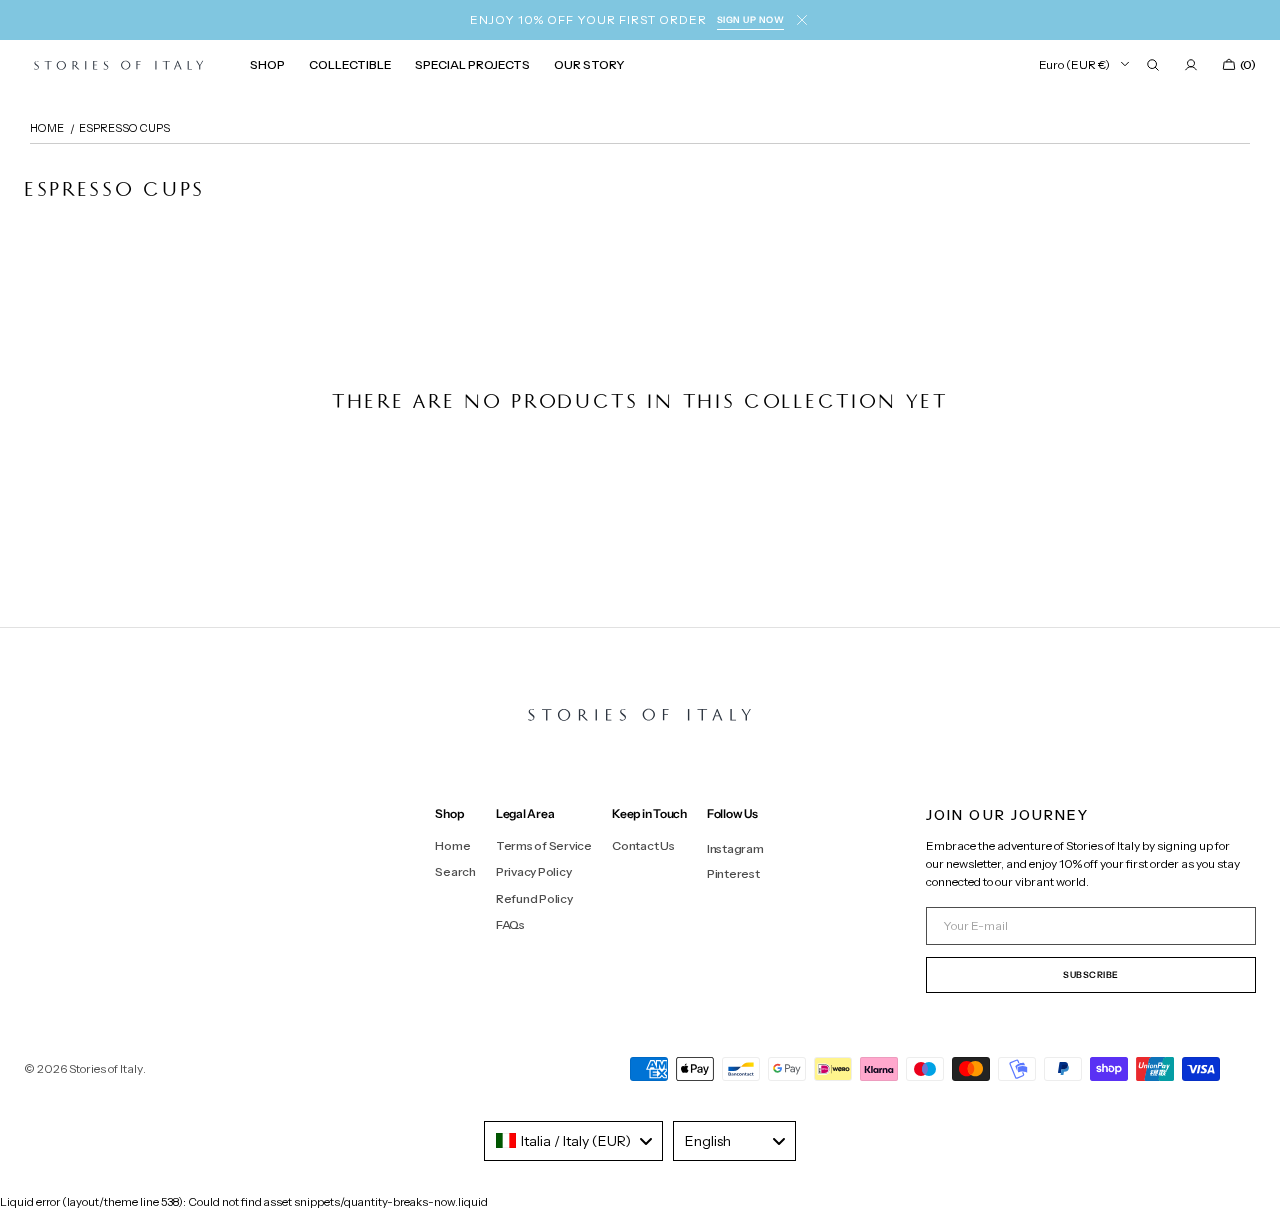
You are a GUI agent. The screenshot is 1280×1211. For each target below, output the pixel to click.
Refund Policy (534, 898)
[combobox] (573, 1141)
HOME (47, 128)
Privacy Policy (534, 871)
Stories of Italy (106, 1068)
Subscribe (1091, 974)
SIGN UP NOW (751, 19)
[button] (1153, 65)
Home (452, 846)
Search (455, 871)
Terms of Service (544, 846)
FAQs (510, 924)
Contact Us (643, 846)
